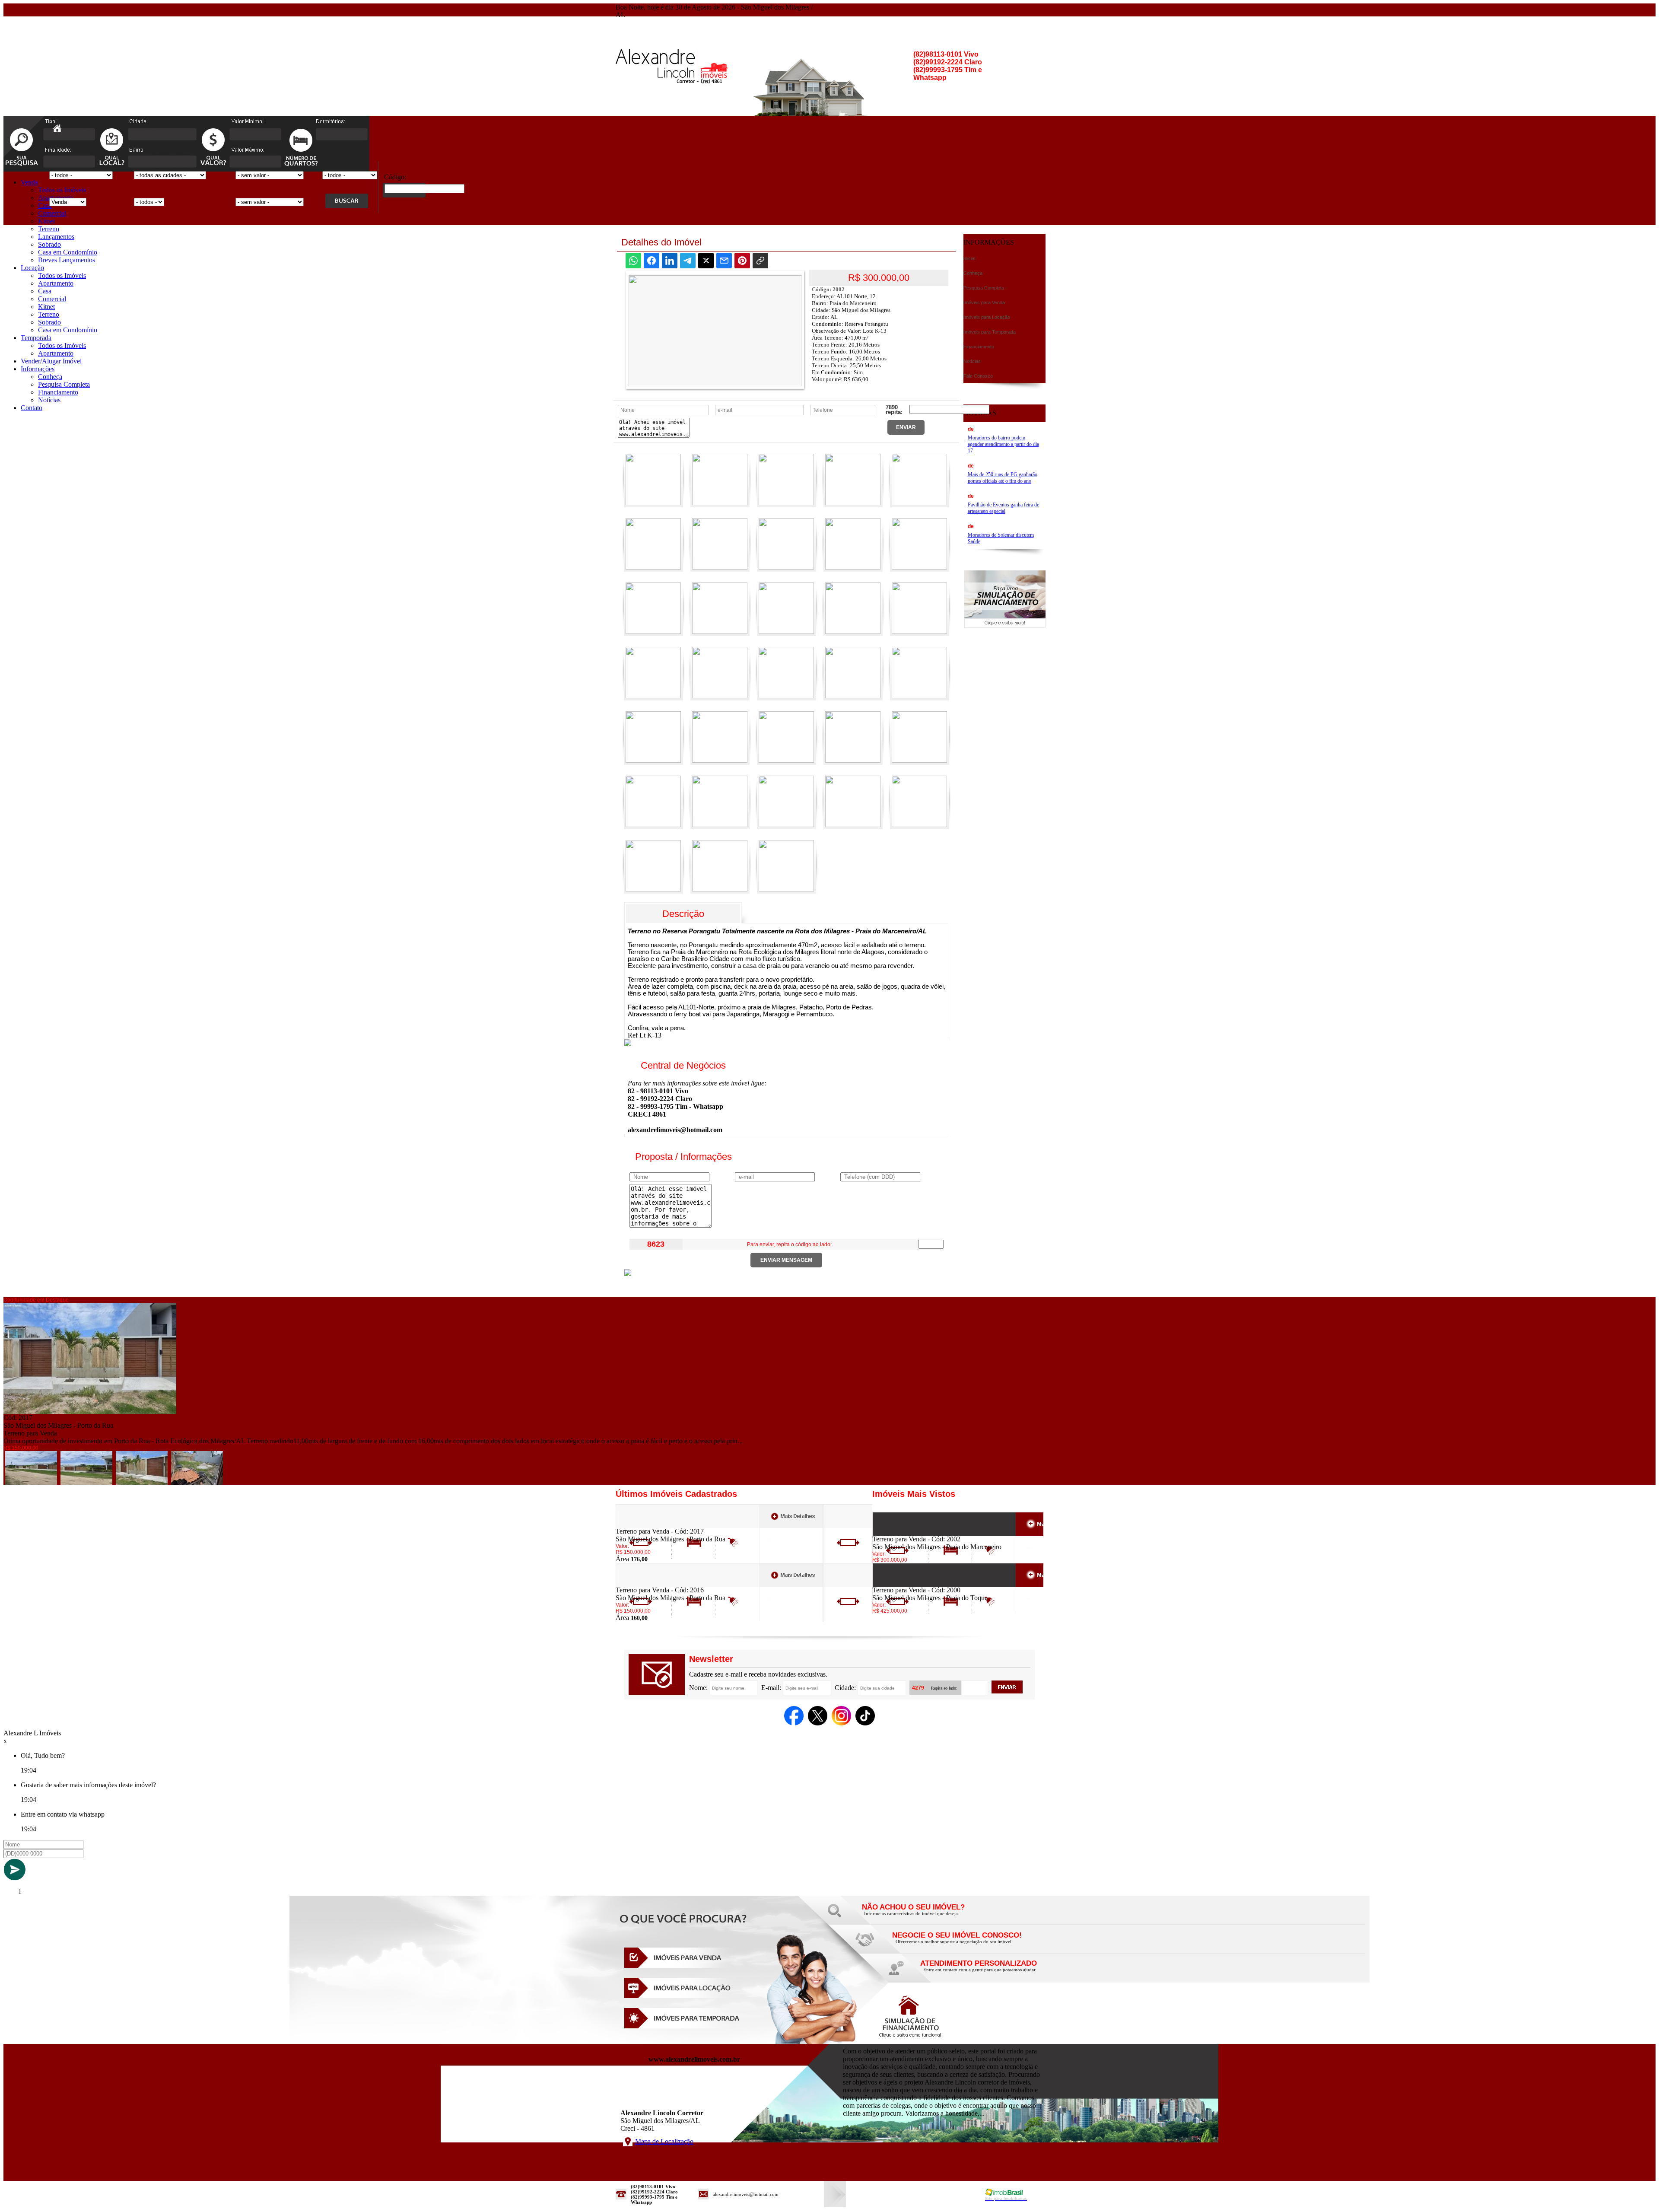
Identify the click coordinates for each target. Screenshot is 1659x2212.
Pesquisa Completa (64, 384)
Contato (32, 408)
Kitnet (46, 221)
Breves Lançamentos (67, 260)
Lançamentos (56, 237)
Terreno (49, 229)
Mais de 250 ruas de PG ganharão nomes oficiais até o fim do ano (1003, 478)
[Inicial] (57, 130)
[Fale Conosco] (925, 1916)
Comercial (52, 213)
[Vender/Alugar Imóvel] (955, 1944)
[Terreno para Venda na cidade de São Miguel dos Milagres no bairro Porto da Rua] (90, 1412)
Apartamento (56, 283)
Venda (29, 182)
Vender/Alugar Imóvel (51, 361)
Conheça (50, 377)
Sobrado (49, 244)
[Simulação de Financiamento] (1005, 625)
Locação (32, 268)
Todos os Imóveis (62, 190)
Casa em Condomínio (68, 252)
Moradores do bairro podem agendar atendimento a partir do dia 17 (1003, 444)
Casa (45, 205)
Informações (38, 369)
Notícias (49, 400)
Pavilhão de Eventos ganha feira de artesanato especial (1003, 508)
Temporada (36, 338)
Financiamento (58, 392)
